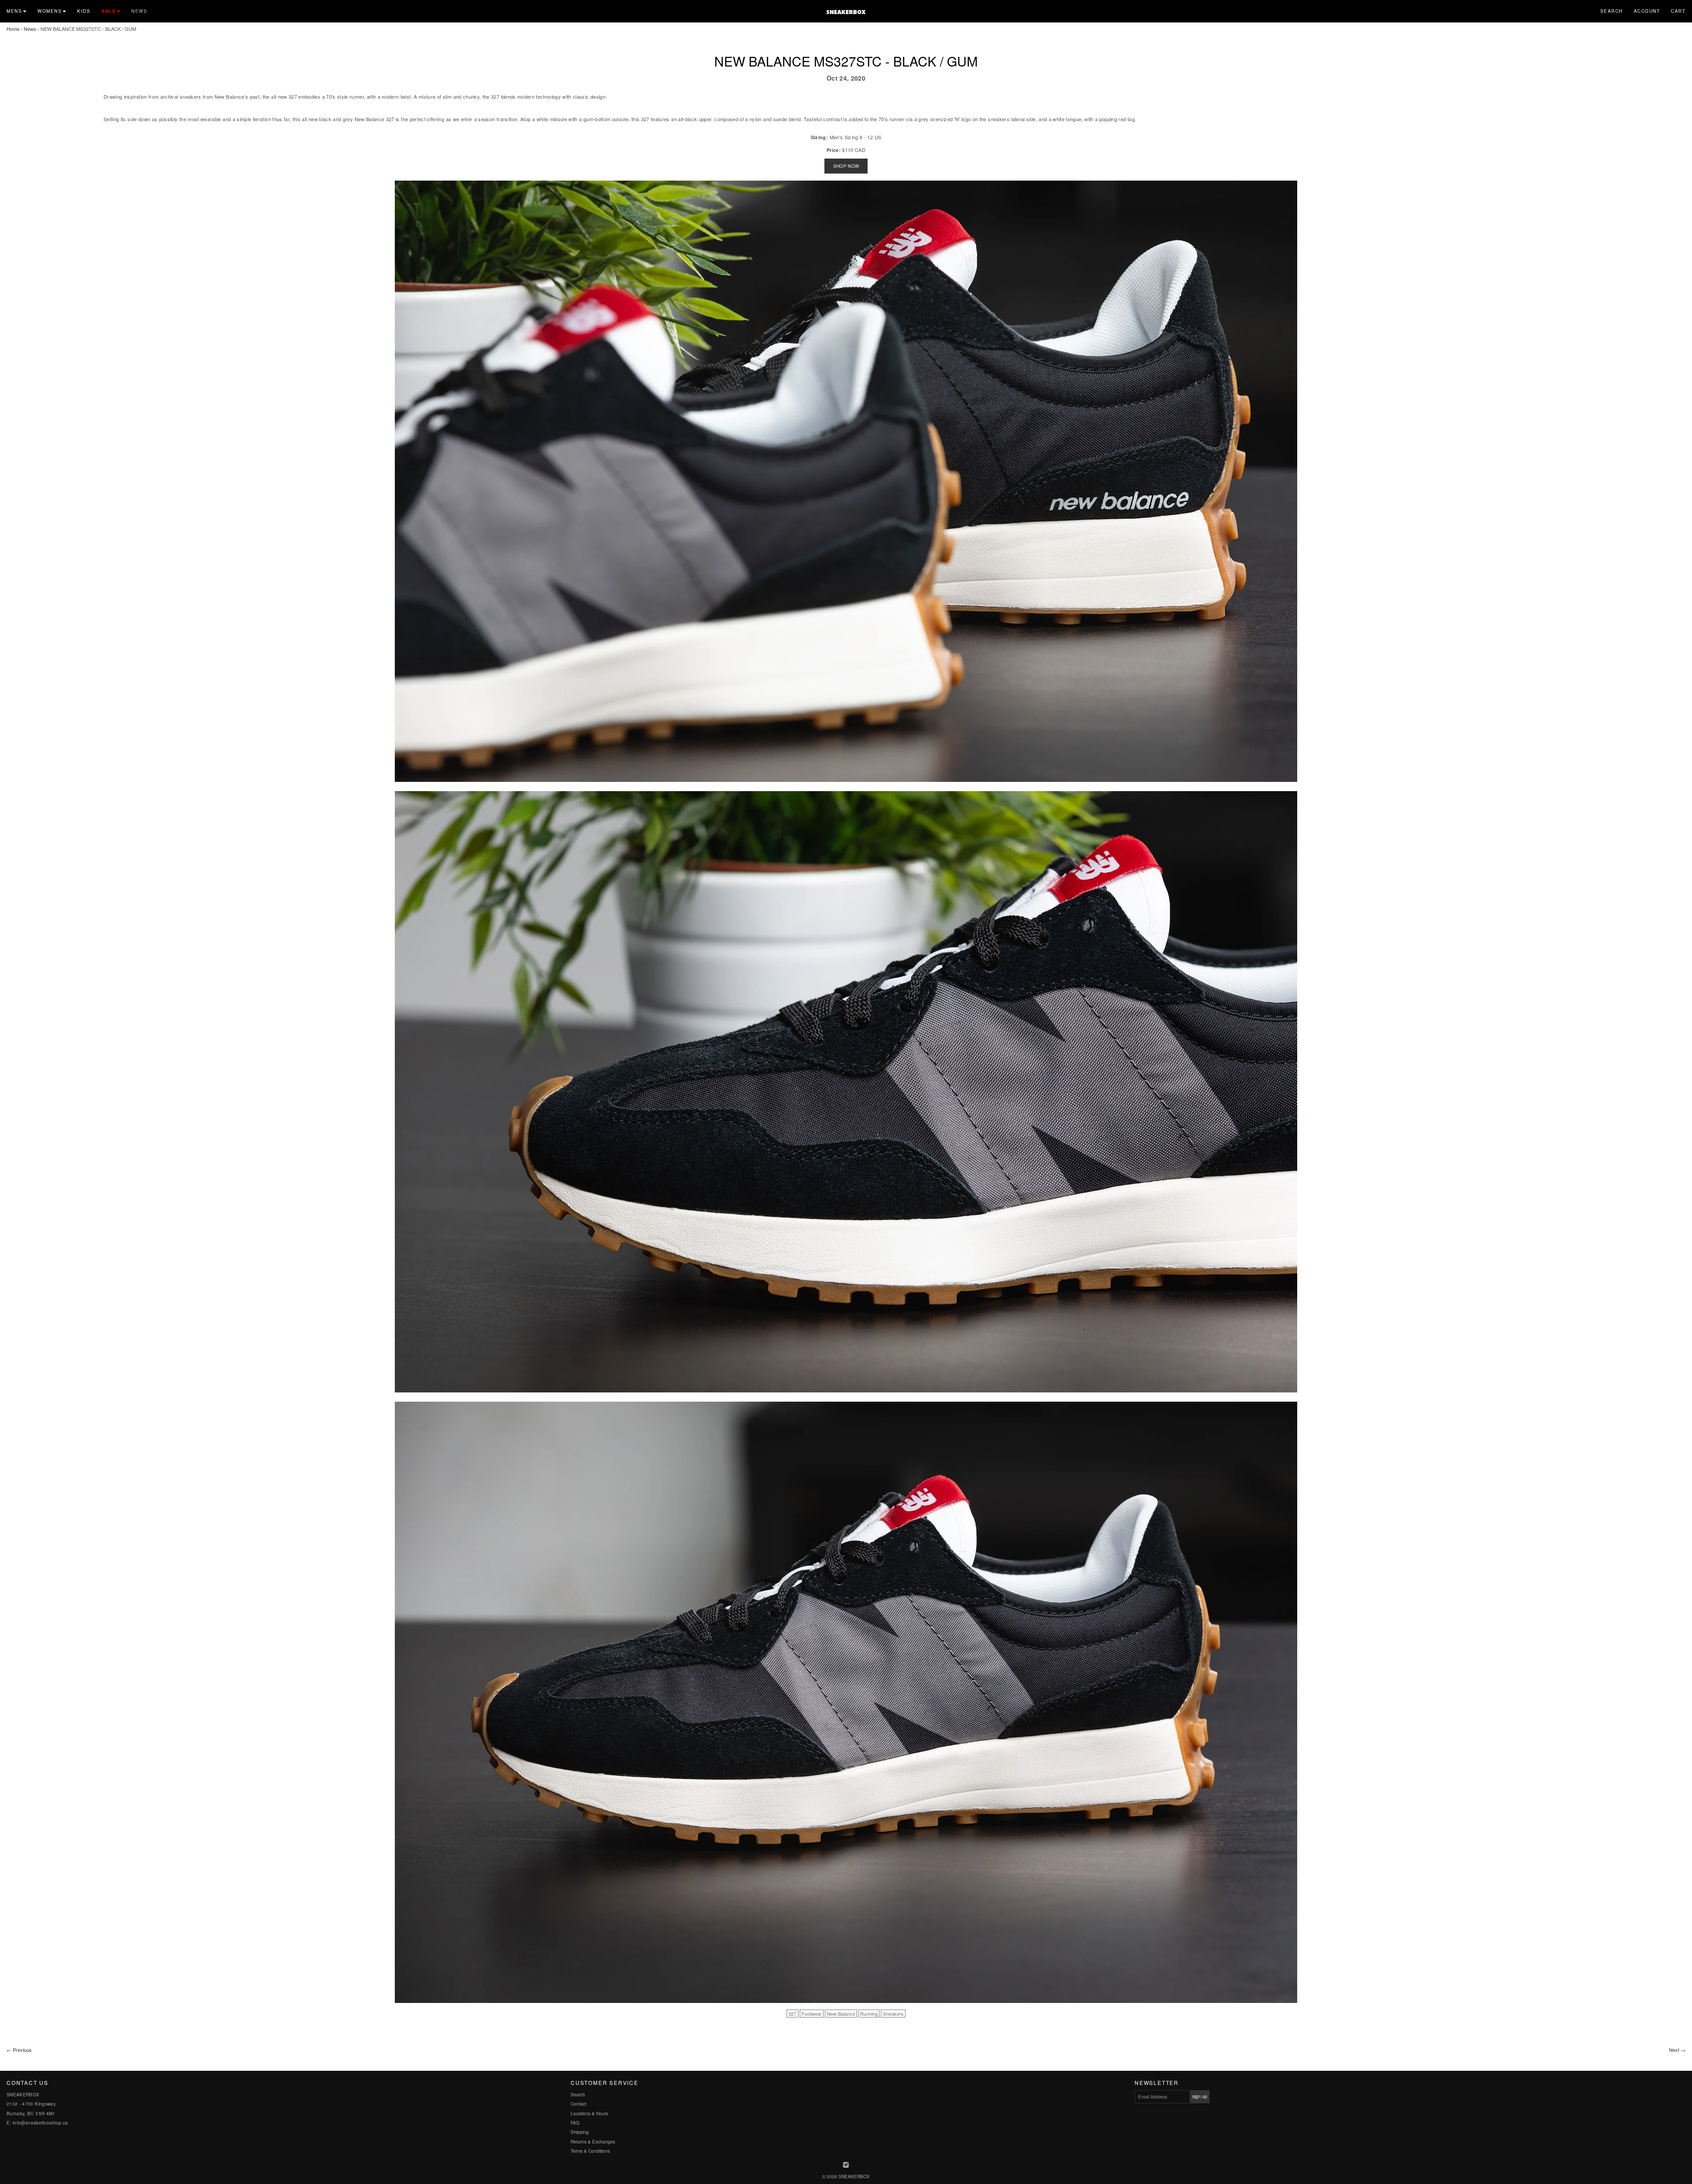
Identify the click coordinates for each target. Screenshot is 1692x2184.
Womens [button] (50, 11)
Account (1647, 11)
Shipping (580, 2132)
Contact (579, 2104)
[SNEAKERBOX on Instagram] (846, 2165)
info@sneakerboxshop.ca (41, 2123)
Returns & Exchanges (593, 2142)
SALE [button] (109, 11)
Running (869, 2014)
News (139, 11)
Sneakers (893, 2014)
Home (13, 29)
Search (1612, 11)
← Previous (19, 2050)
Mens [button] (14, 11)
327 (792, 2014)
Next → (1677, 2050)
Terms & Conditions (590, 2151)
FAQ (575, 2123)
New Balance (841, 2014)
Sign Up (1200, 2096)
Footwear (812, 2014)
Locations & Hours (589, 2114)
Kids (84, 11)
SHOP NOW (846, 166)
